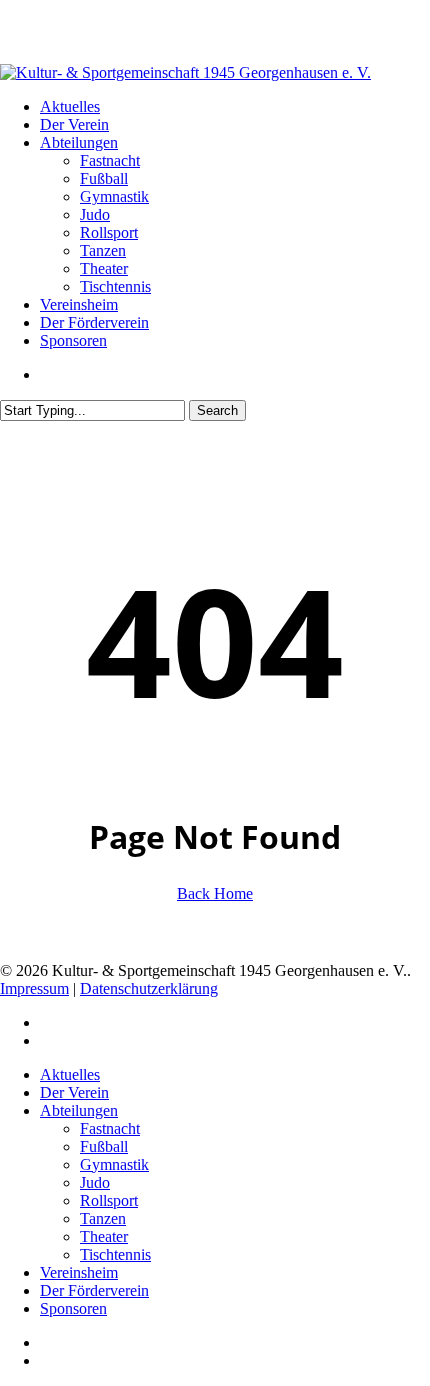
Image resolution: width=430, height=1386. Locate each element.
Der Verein (74, 1092)
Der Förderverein (94, 1290)
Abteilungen (79, 1110)
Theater (104, 1236)
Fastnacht (110, 1128)
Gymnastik (114, 1164)
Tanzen (103, 1218)
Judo (95, 1182)
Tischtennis (115, 1254)
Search (217, 410)
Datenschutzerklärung (149, 988)
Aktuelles (70, 1074)
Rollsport (109, 1200)
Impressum (34, 988)
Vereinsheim (79, 1272)
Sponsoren (73, 1308)
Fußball (104, 1146)
